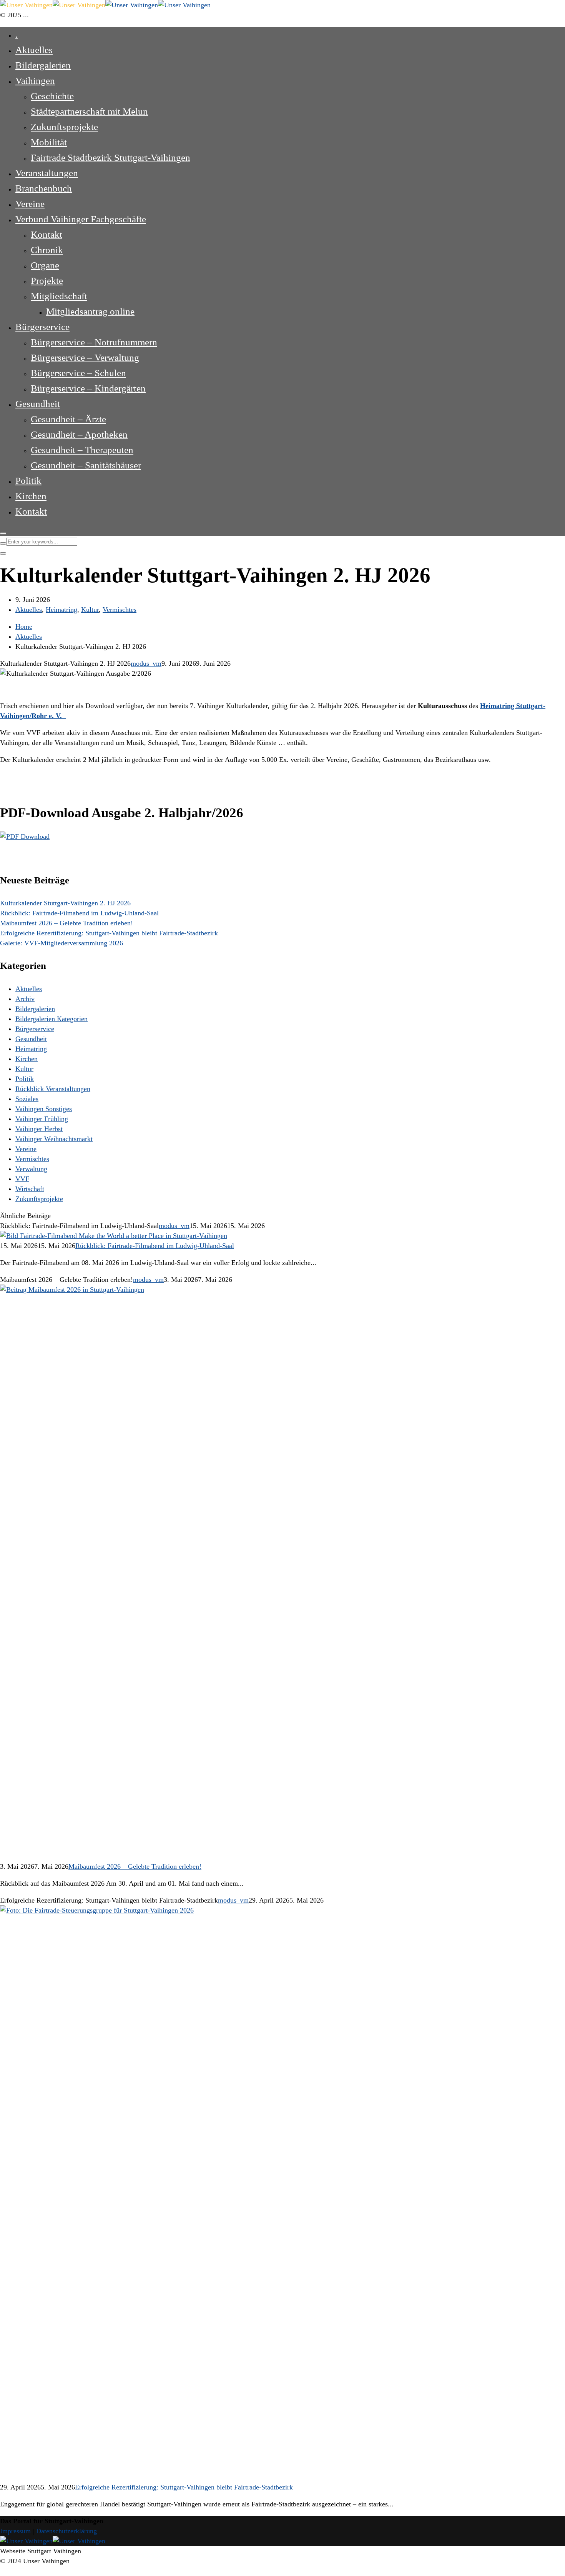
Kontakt (47, 234)
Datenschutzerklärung (66, 2531)
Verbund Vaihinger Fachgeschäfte (81, 219)
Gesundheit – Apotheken (79, 434)
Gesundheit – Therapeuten (82, 450)
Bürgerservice (42, 327)
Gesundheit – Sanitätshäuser (86, 465)
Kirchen (31, 496)
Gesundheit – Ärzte (68, 419)
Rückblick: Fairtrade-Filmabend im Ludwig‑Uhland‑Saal (79, 913)
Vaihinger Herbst (39, 1129)
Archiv (25, 999)
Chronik (47, 250)
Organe (45, 265)
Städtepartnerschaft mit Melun (89, 111)
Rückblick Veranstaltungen (53, 1089)
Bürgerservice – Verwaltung (85, 357)
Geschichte (52, 96)
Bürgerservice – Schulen (78, 373)
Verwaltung (31, 1169)
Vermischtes (120, 610)
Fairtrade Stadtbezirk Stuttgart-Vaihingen (111, 157)
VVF (22, 1179)
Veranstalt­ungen (47, 173)
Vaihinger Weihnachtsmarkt (54, 1139)
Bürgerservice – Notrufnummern (94, 342)
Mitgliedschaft (59, 296)
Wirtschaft (30, 1189)
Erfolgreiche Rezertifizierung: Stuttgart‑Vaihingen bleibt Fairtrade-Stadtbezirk (109, 933)
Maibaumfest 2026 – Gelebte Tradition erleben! (66, 923)
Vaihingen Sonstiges (44, 1109)
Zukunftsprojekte (64, 127)
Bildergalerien (43, 65)
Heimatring (61, 610)
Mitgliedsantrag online (90, 311)
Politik (28, 481)
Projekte (47, 281)
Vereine (30, 204)
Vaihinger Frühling (42, 1119)
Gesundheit (38, 404)
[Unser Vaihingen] (53, 5)
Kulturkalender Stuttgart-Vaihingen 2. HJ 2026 (65, 903)
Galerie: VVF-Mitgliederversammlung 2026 (61, 943)
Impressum (15, 2531)
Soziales (27, 1099)
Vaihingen (35, 81)
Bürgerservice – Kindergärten (88, 388)
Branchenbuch (44, 188)
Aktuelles (34, 50)
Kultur (90, 610)
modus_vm (146, 663)
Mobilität (49, 142)
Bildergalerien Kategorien (52, 1019)
